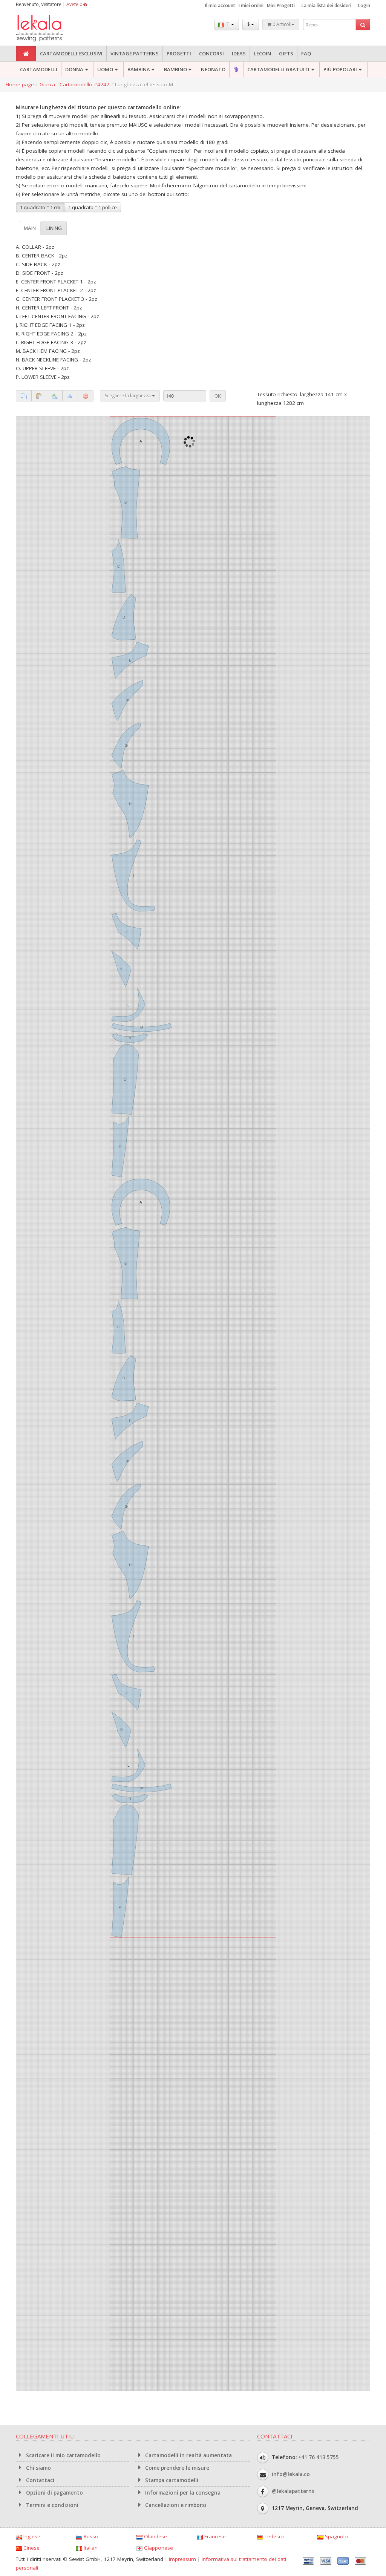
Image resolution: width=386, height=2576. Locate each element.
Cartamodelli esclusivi (71, 54)
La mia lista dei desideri (326, 5)
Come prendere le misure (176, 2468)
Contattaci (39, 2480)
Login (364, 5)
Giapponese (158, 2548)
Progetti (179, 54)
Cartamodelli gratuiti (278, 69)
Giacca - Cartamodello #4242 (74, 84)
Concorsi (211, 54)
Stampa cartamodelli (171, 2480)
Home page (20, 84)
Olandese (155, 2536)
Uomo (105, 69)
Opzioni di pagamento (54, 2493)
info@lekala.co (291, 2474)
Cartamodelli (39, 69)
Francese (214, 2536)
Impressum (182, 2559)
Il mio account (220, 5)
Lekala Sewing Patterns (54, 28)
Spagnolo (336, 2536)
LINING (54, 228)
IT (227, 24)
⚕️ (236, 69)
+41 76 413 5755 (319, 2457)
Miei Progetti (281, 5)
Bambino (175, 69)
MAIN (30, 228)
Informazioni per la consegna (182, 2493)
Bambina (139, 69)
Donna (74, 69)
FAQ (306, 54)
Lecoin (262, 54)
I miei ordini (251, 5)
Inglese (31, 2536)
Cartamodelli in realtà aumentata (188, 2455)
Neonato (213, 69)
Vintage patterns (135, 54)
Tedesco (274, 2536)
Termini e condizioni (51, 2505)
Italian (90, 2548)
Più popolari (340, 69)
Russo (90, 2536)
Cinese (31, 2548)
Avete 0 (75, 4)
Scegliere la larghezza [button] (128, 396)
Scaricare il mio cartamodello (63, 2455)
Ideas (239, 54)
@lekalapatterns (293, 2491)
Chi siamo (38, 2468)
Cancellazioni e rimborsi (175, 2505)
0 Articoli (281, 24)
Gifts (286, 54)
